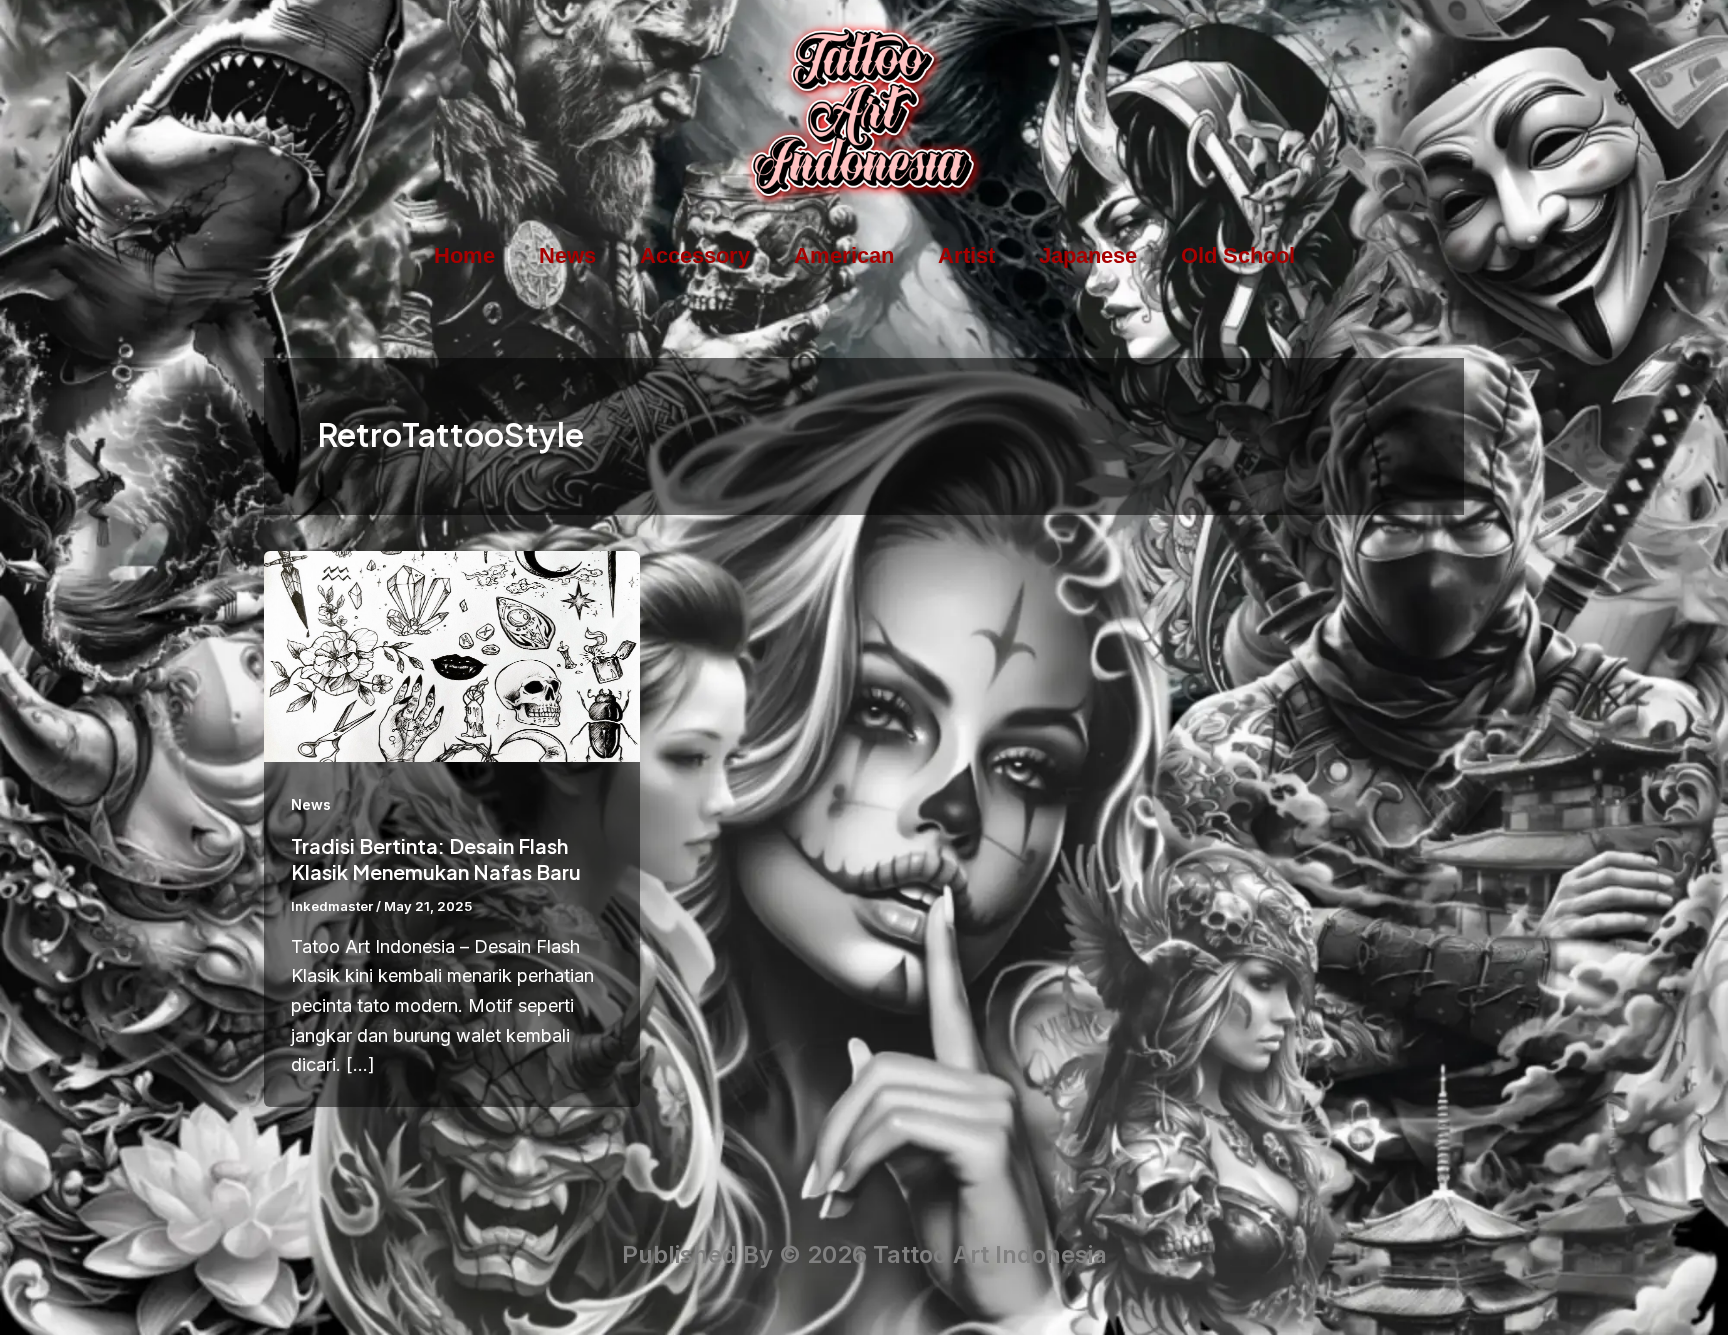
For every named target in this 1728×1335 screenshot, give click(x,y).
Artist (966, 255)
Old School (1238, 255)
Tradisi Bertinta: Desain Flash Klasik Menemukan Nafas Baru (436, 858)
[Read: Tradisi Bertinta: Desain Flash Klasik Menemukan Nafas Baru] (452, 654)
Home (464, 255)
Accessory (695, 255)
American (844, 255)
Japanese (1088, 255)
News (567, 255)
